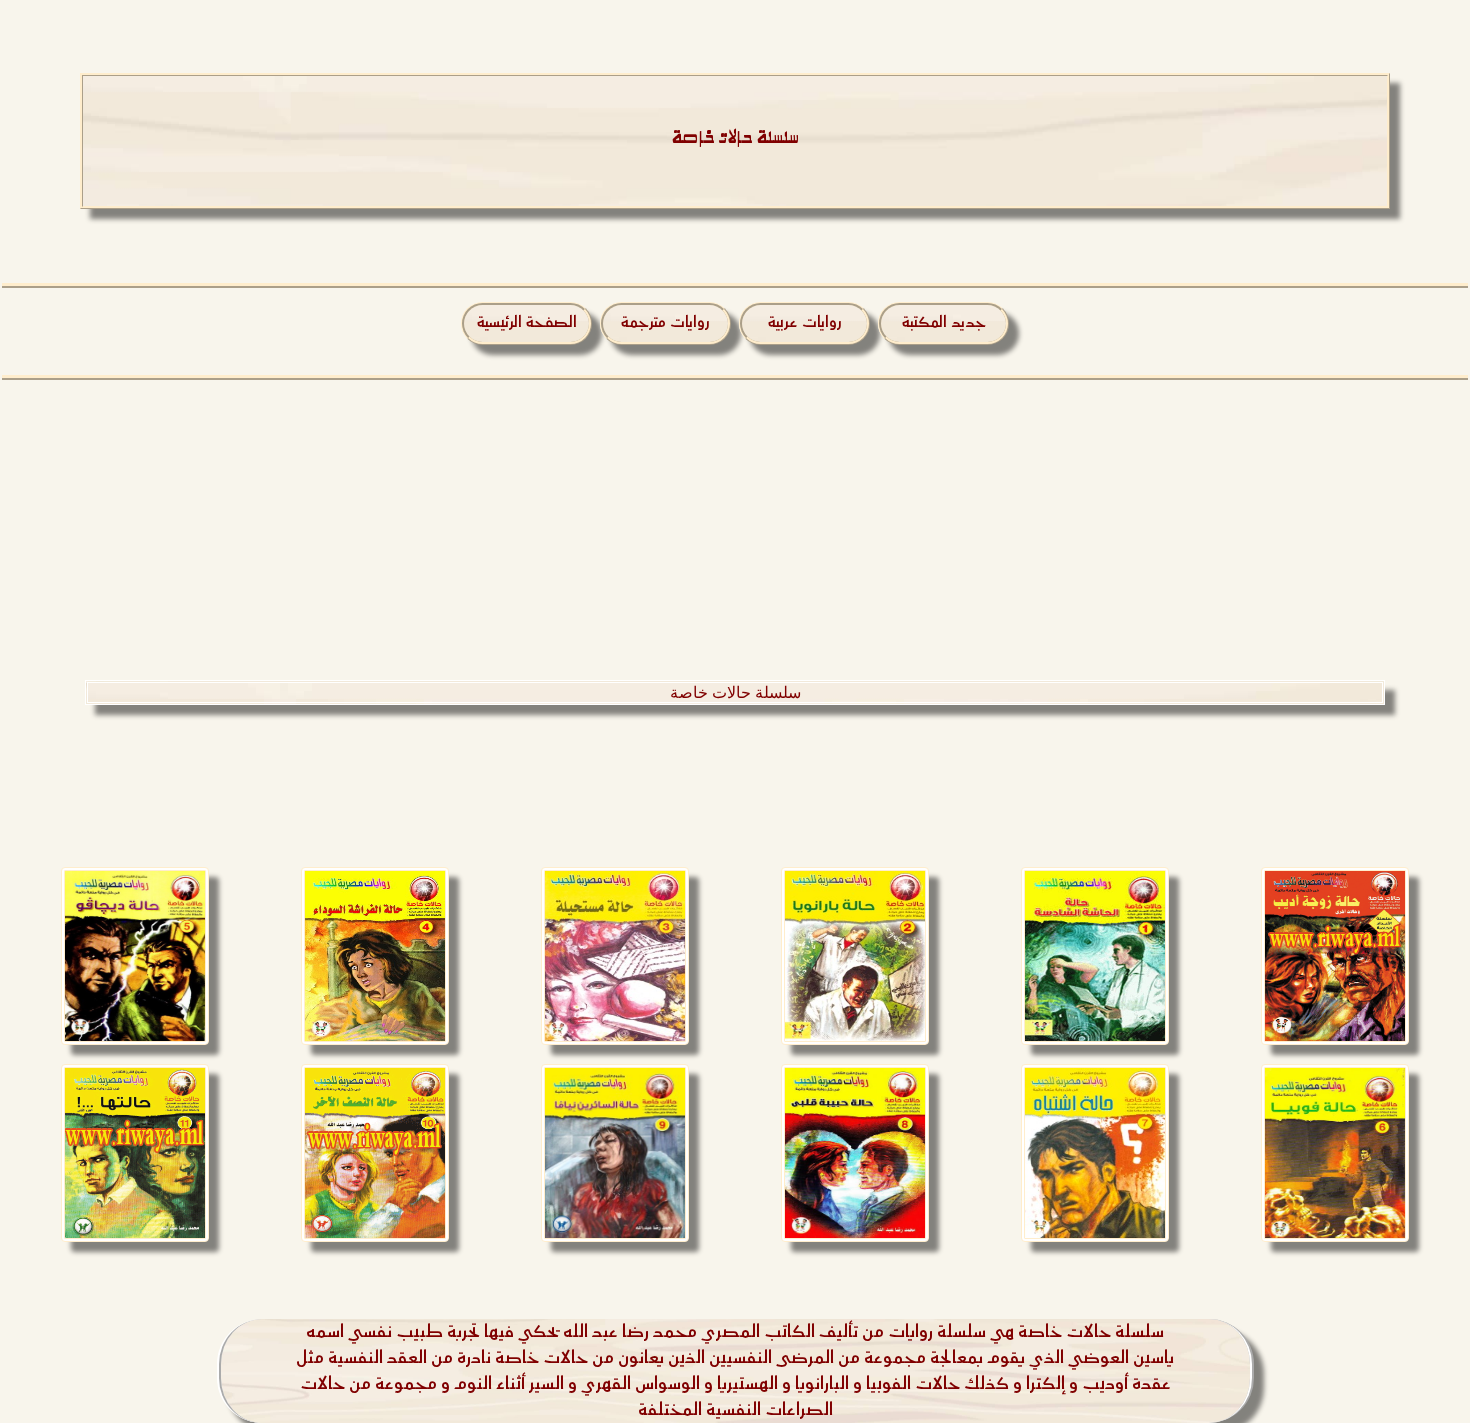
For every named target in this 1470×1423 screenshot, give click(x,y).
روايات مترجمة (665, 322)
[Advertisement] (735, 530)
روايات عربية (805, 322)
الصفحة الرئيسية (527, 322)
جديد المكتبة (944, 322)
